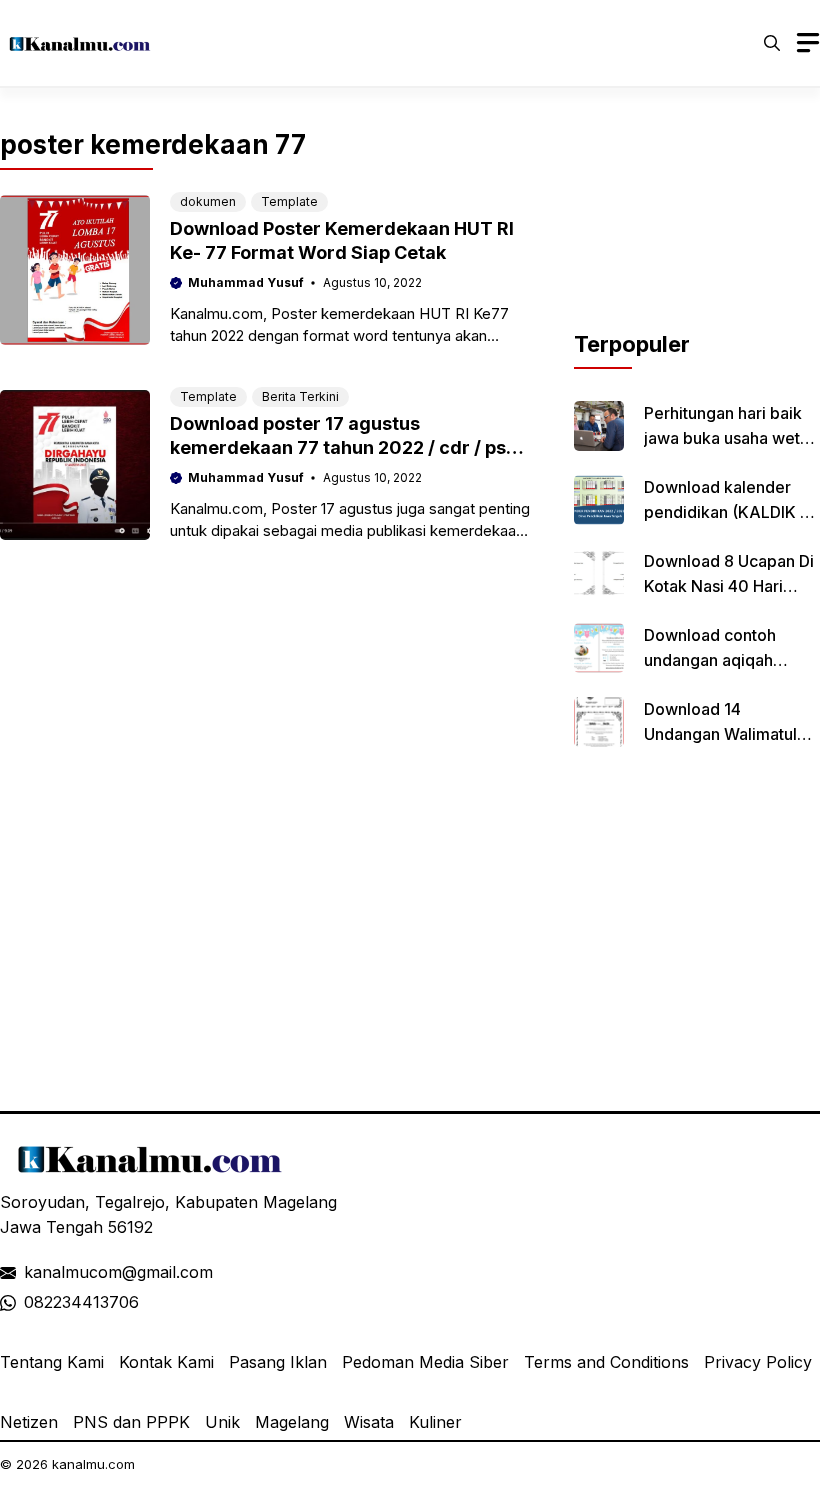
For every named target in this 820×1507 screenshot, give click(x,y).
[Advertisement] (697, 228)
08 (34, 1302)
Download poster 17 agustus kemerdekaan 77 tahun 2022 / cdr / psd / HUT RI (349, 447)
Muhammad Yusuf (246, 282)
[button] (772, 43)
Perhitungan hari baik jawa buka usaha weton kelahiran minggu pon (731, 438)
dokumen (208, 201)
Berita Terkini (300, 396)
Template (289, 201)
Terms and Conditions (606, 1362)
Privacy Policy (758, 1362)
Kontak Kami (166, 1362)
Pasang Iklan (278, 1362)
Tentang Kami (52, 1362)
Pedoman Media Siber (425, 1362)
